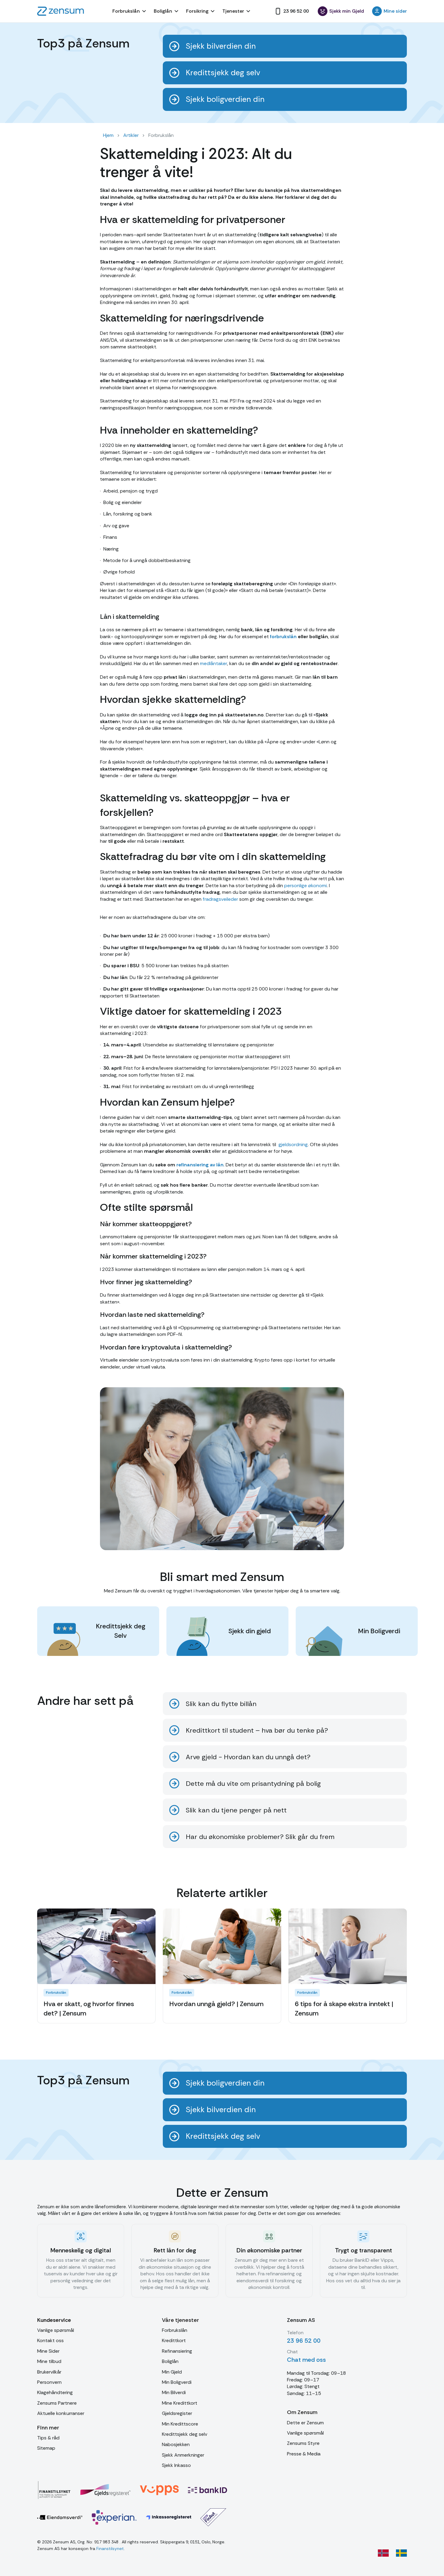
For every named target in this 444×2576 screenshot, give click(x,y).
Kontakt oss (50, 2340)
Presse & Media (304, 2454)
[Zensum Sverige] (401, 2553)
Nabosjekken (176, 2444)
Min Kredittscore (180, 2424)
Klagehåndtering (55, 2392)
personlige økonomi (305, 886)
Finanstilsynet (110, 2549)
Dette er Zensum (305, 2423)
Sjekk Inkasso (176, 2465)
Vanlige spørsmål (56, 2330)
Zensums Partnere (57, 2403)
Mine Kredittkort (180, 2403)
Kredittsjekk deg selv (185, 2434)
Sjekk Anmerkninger (183, 2455)
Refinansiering (177, 2351)
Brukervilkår (49, 2372)
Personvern (49, 2382)
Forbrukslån (175, 2330)
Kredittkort (174, 2340)
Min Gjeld (172, 2372)
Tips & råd (48, 2438)
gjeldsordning (293, 1144)
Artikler (131, 135)
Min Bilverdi (174, 2392)
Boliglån (170, 2361)
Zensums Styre (303, 2443)
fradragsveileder (220, 899)
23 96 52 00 (304, 2341)
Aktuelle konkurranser (61, 2413)
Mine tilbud (49, 2361)
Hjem (108, 135)
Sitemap (46, 2448)
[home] (61, 11)
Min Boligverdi (177, 2382)
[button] (130, 11)
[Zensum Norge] (383, 2553)
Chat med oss (306, 2360)
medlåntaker (213, 663)
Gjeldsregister (177, 2413)
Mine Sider (48, 2351)
